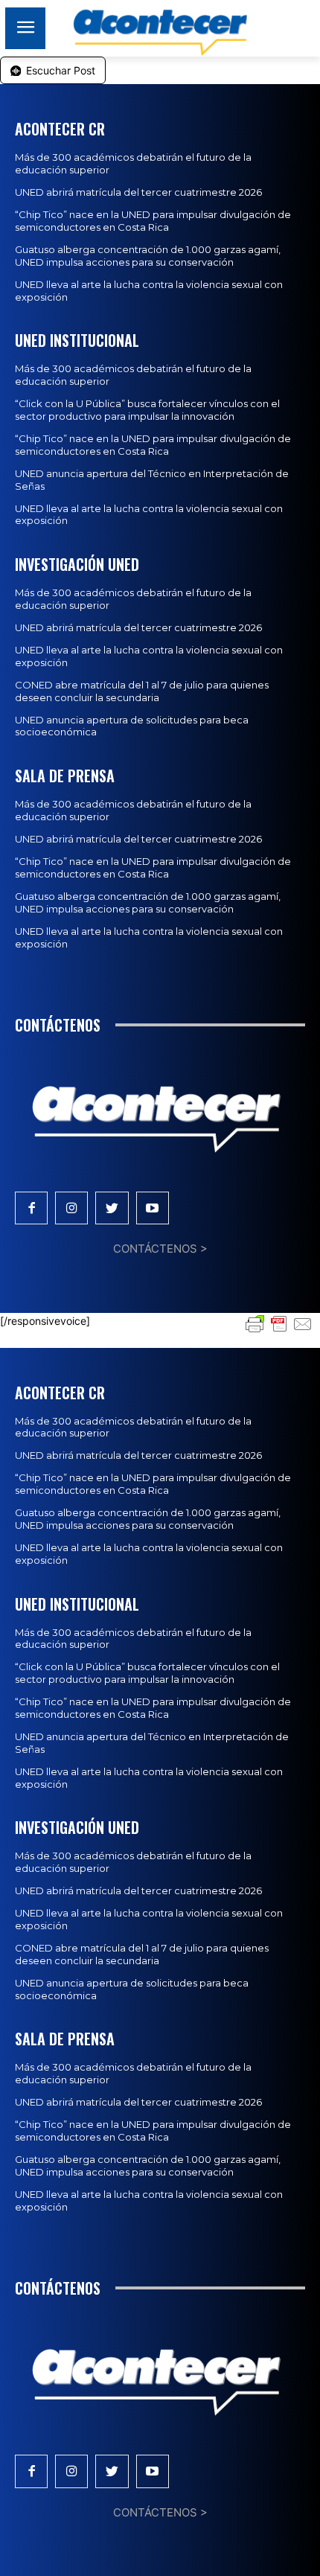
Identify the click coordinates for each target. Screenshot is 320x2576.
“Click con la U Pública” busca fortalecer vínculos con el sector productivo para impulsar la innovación (147, 410)
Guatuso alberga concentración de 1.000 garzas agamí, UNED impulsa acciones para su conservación (148, 256)
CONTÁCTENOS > (160, 1249)
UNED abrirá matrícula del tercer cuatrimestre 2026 (138, 192)
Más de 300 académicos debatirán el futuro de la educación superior (133, 1427)
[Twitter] (112, 1208)
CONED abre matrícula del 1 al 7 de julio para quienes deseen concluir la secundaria (142, 691)
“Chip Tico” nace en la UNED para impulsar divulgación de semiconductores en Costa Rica (153, 221)
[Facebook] (31, 1208)
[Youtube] (153, 1208)
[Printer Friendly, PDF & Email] (279, 1322)
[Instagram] (71, 1208)
